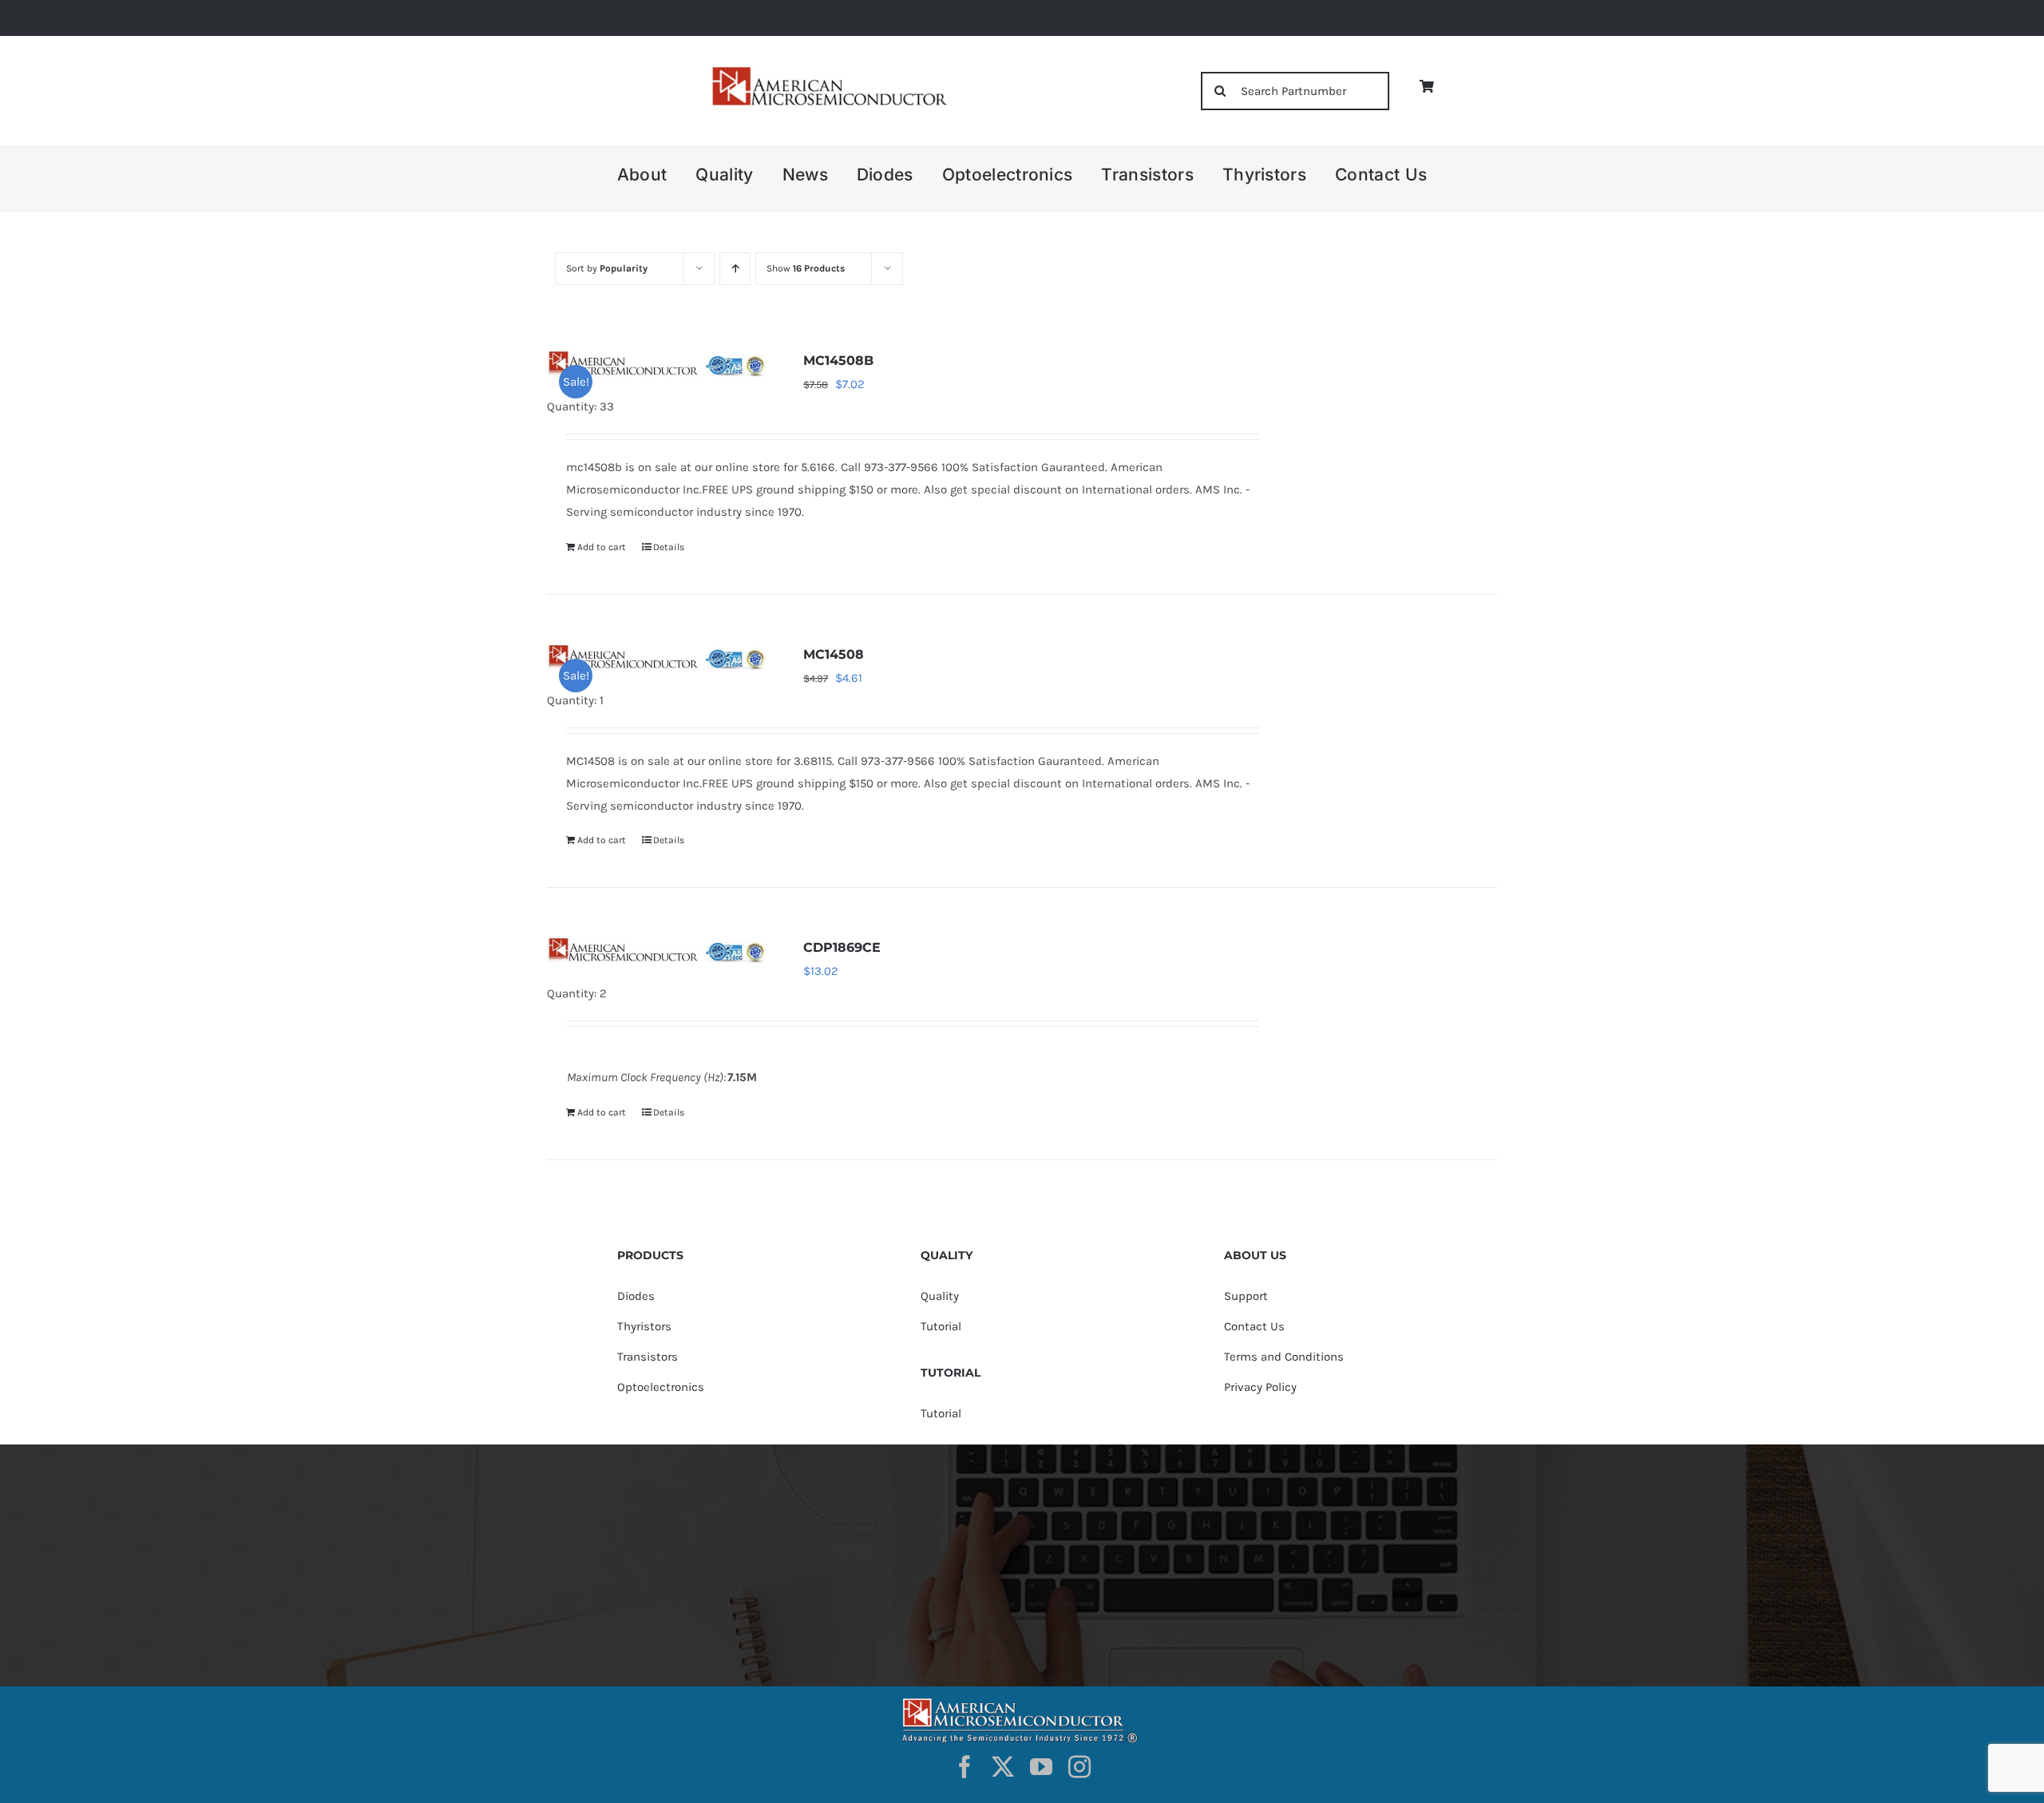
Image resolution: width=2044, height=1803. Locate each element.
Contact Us (1254, 1326)
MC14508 (834, 654)
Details (669, 547)
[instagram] (1079, 1767)
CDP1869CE (842, 947)
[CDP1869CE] (656, 949)
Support (1246, 1296)
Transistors (648, 1357)
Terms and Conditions (1284, 1357)
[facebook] (965, 1767)
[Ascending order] (735, 269)
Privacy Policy (1260, 1387)
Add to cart (602, 547)
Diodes (636, 1296)
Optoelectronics (661, 1387)
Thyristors (644, 1326)
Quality (940, 1296)
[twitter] (1003, 1767)
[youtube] (1041, 1767)
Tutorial (941, 1326)
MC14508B (838, 361)
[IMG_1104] (828, 71)
